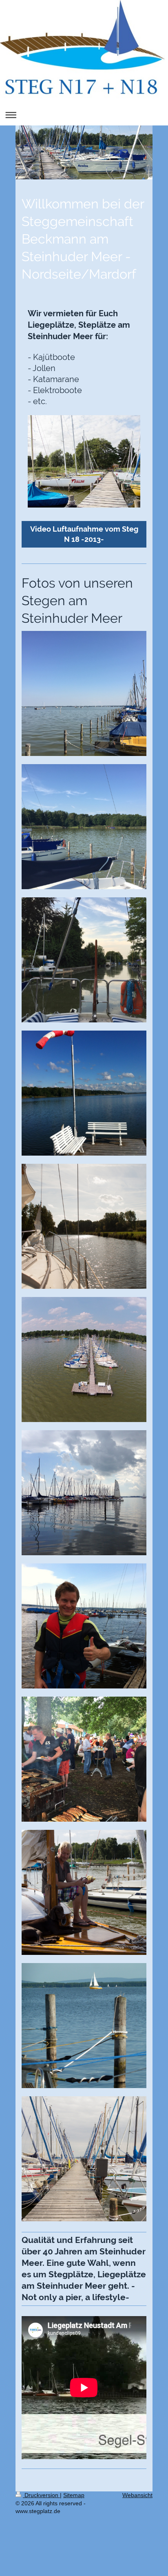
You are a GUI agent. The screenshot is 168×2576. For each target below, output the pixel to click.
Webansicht (137, 2495)
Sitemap (74, 2495)
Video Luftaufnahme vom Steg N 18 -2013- (84, 534)
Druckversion (41, 2495)
